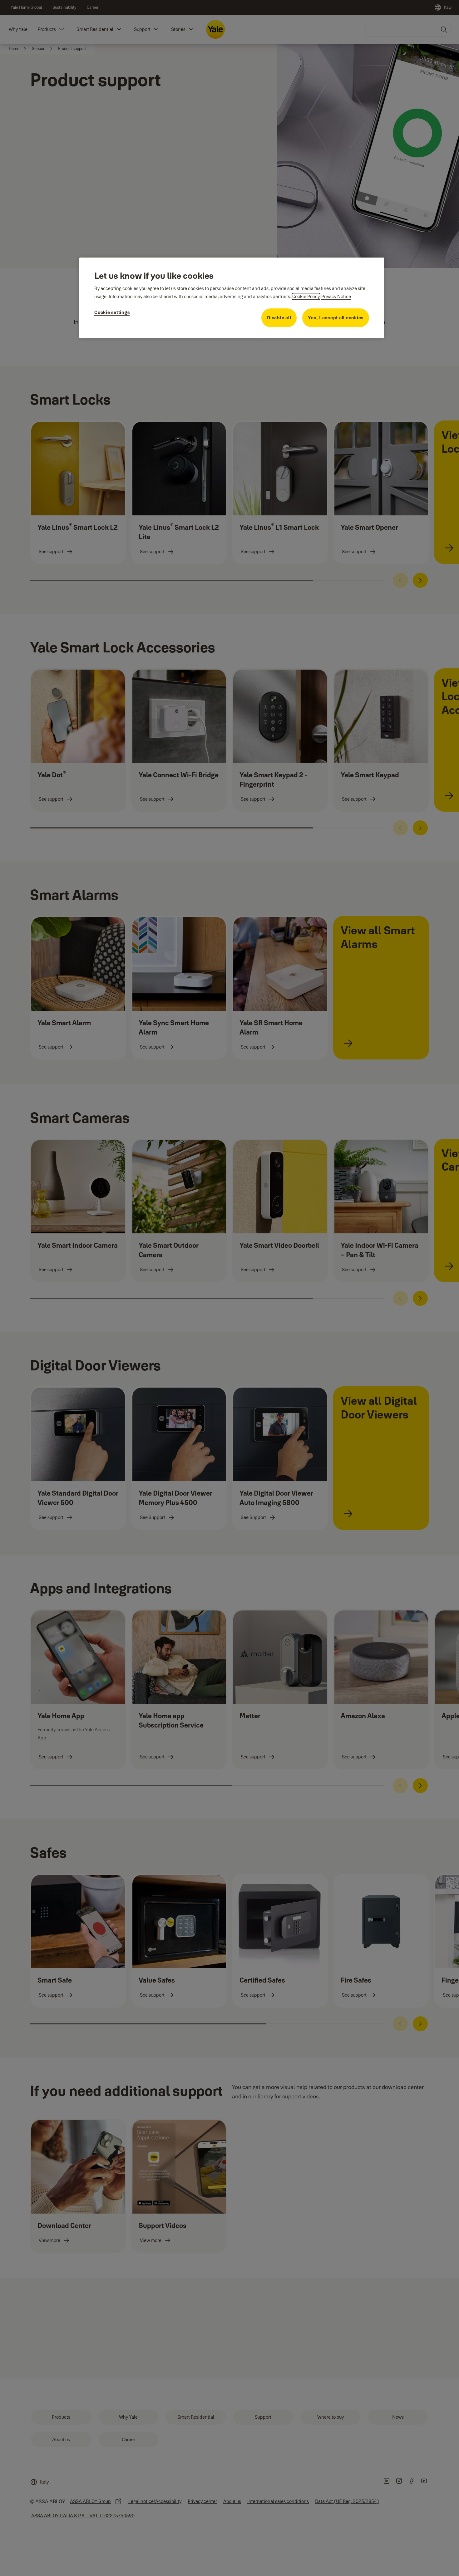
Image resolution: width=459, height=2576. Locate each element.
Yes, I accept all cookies (336, 318)
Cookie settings (112, 312)
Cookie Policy (306, 296)
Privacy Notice (336, 296)
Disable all (279, 318)
